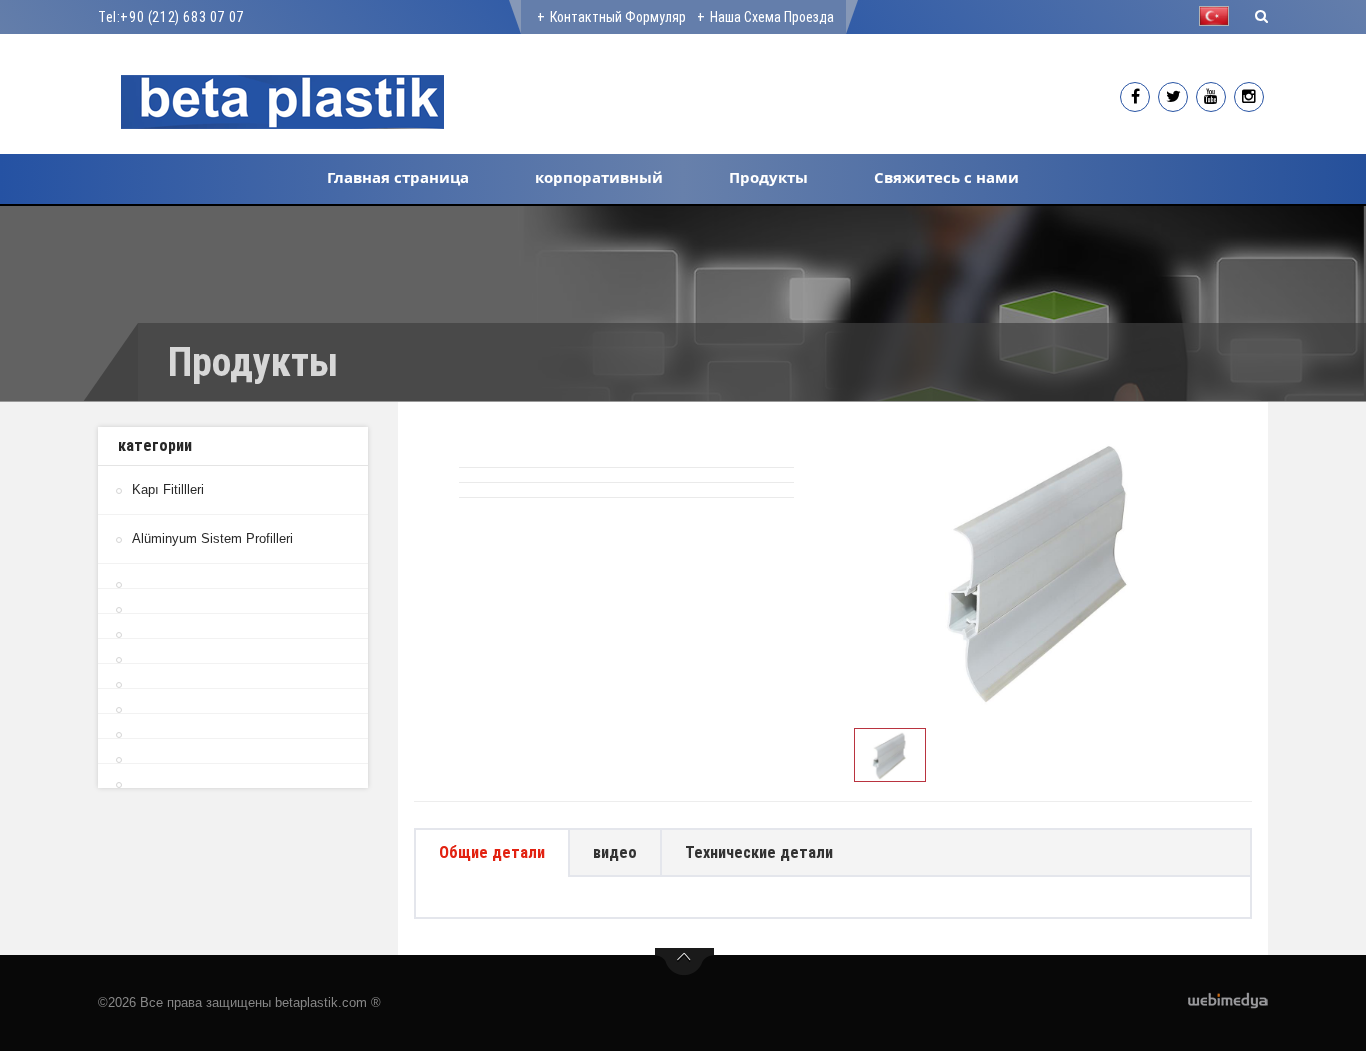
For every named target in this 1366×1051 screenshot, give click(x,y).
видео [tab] (615, 852)
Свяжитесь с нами (946, 177)
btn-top (684, 962)
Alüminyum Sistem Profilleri (212, 538)
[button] (1219, 16)
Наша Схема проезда (772, 17)
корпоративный (599, 177)
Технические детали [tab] (759, 852)
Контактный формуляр (618, 17)
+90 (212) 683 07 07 (181, 17)
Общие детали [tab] (492, 852)
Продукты (768, 177)
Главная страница (398, 177)
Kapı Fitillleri (168, 489)
